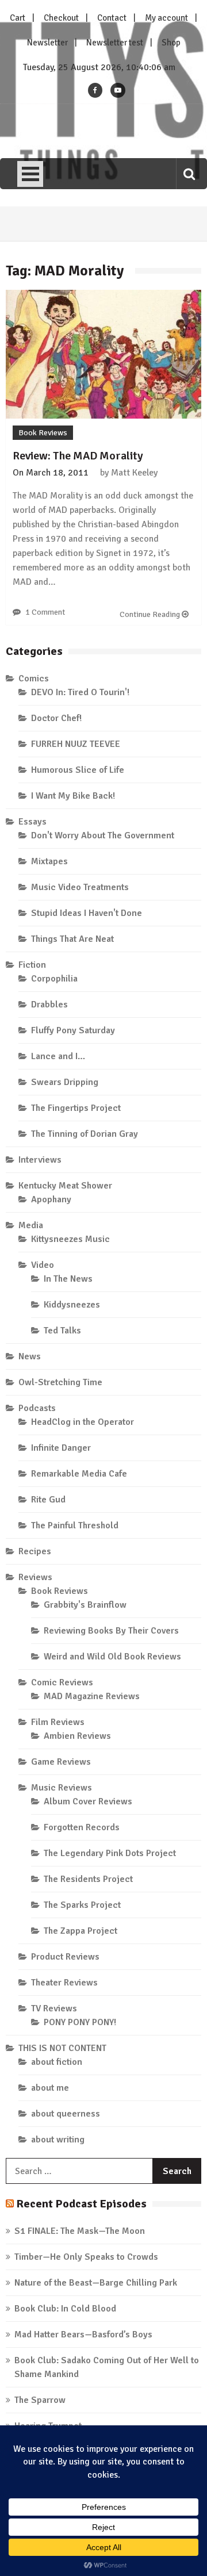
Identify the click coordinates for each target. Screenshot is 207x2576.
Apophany (51, 1199)
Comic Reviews (62, 1682)
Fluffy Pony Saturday (73, 1030)
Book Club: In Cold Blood (65, 2309)
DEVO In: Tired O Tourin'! (80, 692)
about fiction (57, 2062)
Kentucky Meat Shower (65, 1186)
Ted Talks (62, 1331)
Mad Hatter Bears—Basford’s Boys (83, 2334)
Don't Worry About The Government (103, 835)
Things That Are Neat (72, 939)
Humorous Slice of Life (78, 770)
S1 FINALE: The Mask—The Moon (80, 2231)
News (30, 1356)
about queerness (66, 2114)
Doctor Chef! (56, 718)
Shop (171, 43)
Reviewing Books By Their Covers (111, 1631)
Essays (32, 822)
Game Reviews (61, 1762)
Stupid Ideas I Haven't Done (87, 913)
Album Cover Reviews (88, 1801)
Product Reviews (65, 1957)
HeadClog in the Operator (83, 1422)
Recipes (35, 1551)
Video (43, 1265)
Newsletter (47, 43)
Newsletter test (115, 43)
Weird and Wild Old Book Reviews (112, 1657)
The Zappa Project (80, 1931)
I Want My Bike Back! (73, 796)
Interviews (40, 1160)
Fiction (32, 965)
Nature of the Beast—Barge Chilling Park (96, 2283)
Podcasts (37, 1408)
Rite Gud (48, 1500)
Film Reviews (58, 1722)
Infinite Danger (61, 1448)
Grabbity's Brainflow (85, 1605)
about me (50, 2088)
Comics (34, 678)
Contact (112, 18)
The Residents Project (88, 1879)
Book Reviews (43, 433)
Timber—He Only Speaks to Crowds (86, 2257)
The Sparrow (40, 2400)
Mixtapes (49, 861)
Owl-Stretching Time (60, 1382)
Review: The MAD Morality (78, 456)
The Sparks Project (82, 1905)
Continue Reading (151, 614)
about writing (58, 2140)
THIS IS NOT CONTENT (62, 2048)
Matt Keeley (134, 473)
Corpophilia (54, 979)
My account (166, 18)
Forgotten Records (82, 1827)
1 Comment (45, 612)
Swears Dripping (65, 1082)
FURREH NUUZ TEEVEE (76, 744)
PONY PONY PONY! (80, 2022)
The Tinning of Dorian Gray (85, 1134)
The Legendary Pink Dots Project (110, 1853)
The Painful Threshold (75, 1525)
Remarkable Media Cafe (79, 1474)
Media (31, 1225)
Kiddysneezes (72, 1305)
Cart (18, 18)
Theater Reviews (64, 1983)
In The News (68, 1279)
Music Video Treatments (80, 887)
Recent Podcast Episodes (81, 2204)
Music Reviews (62, 1788)
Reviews (35, 1577)
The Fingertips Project (76, 1108)
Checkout (61, 18)
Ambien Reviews (77, 1736)
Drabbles (49, 1005)
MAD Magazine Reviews (92, 1696)
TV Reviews (54, 2008)
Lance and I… (58, 1056)
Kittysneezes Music (70, 1239)
